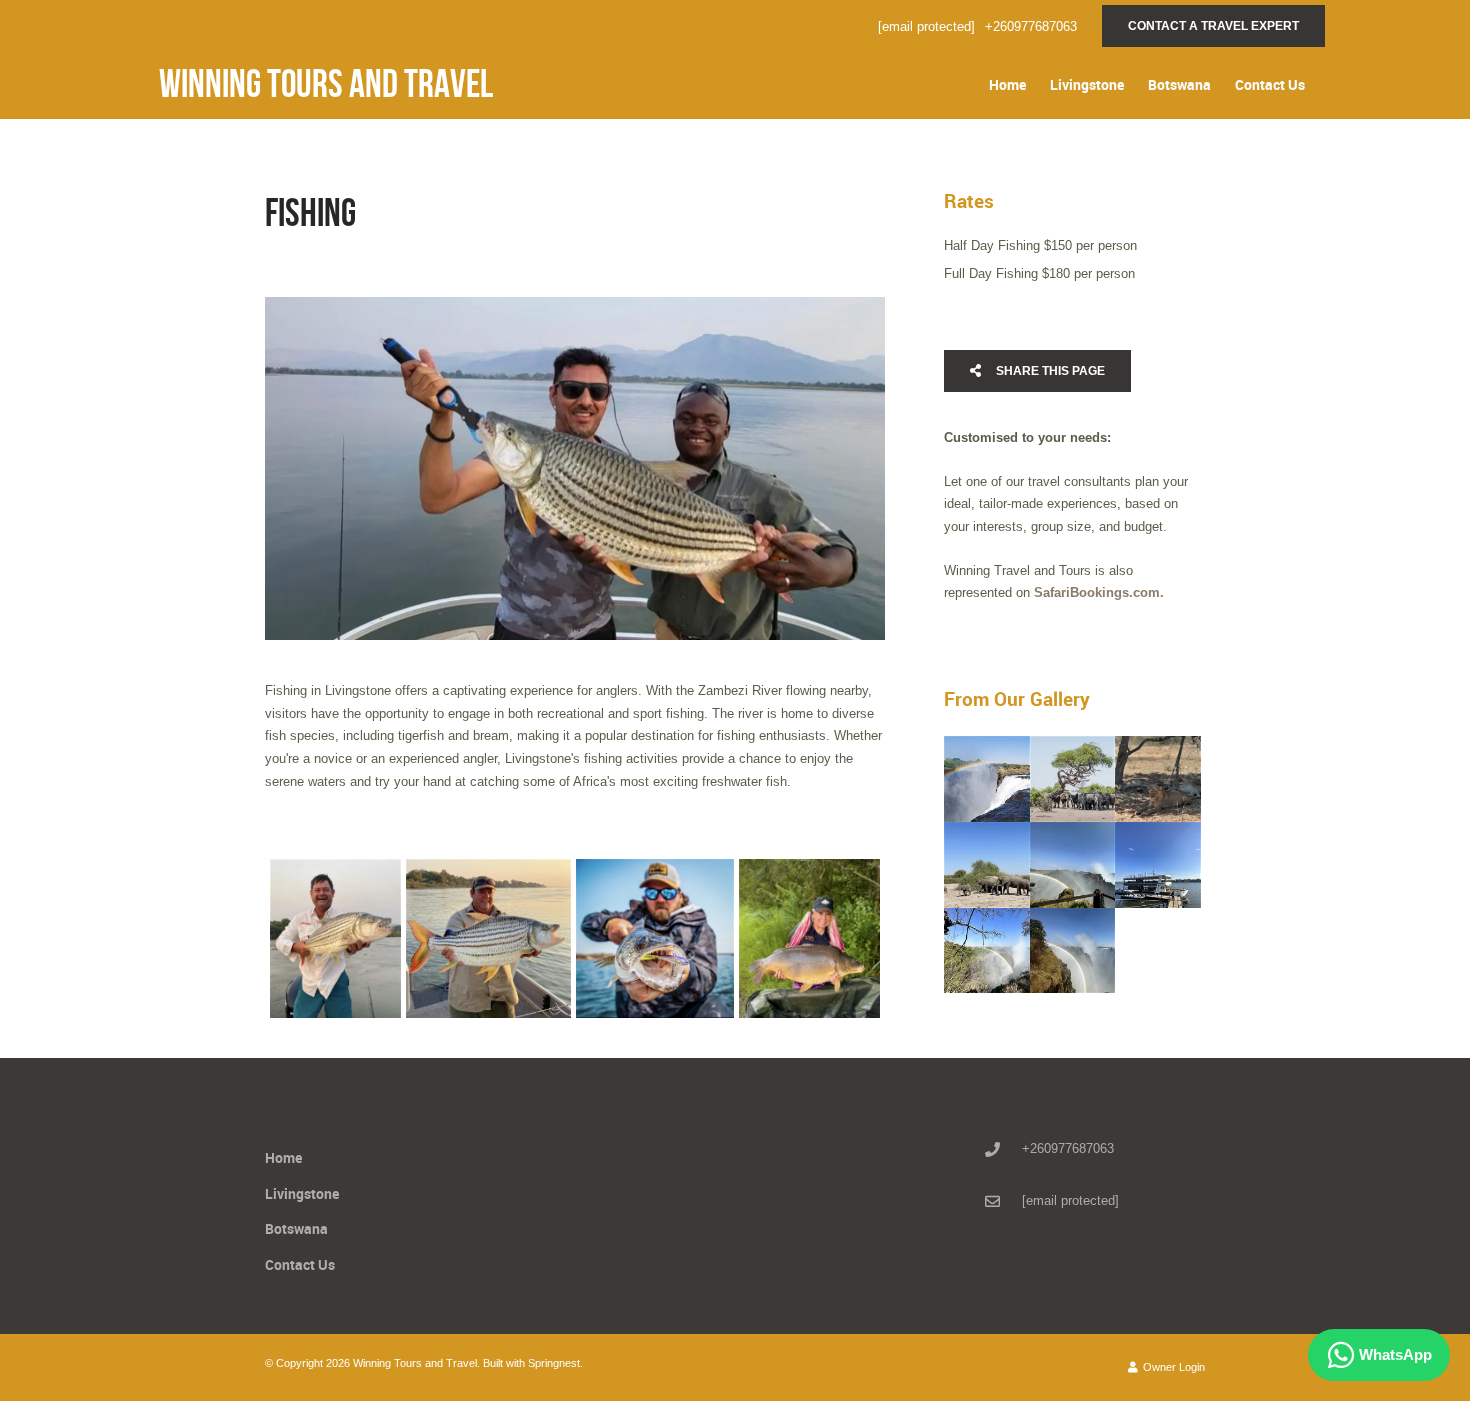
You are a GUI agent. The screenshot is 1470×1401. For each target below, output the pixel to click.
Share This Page (1049, 371)
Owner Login (1172, 1367)
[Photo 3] (655, 938)
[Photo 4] (809, 938)
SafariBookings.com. (1099, 592)
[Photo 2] (488, 938)
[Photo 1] (335, 938)
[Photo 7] (987, 951)
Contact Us (1270, 84)
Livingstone (1087, 84)
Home (1007, 84)
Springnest (554, 1363)
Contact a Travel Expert (1213, 26)
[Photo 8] (1073, 951)
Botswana (1179, 84)
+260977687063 (1031, 26)
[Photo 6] (1158, 865)
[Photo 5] (1073, 865)
